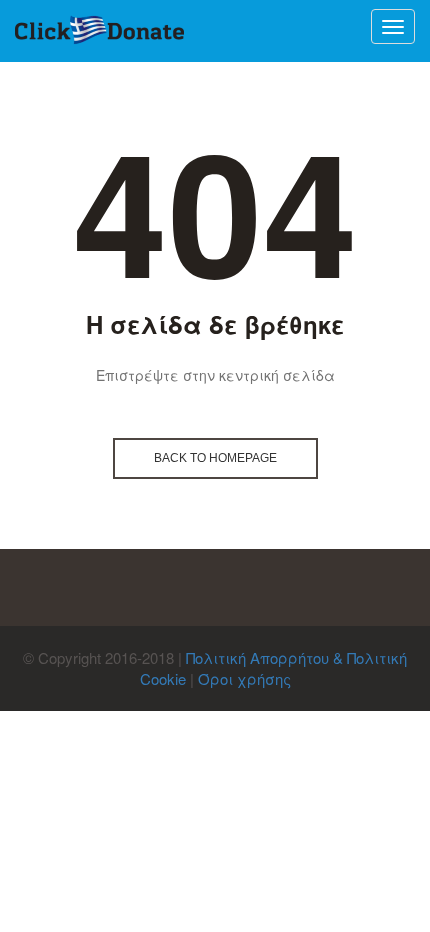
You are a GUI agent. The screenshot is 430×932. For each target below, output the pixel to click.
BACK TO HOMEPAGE (215, 458)
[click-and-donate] (99, 30)
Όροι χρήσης (244, 678)
